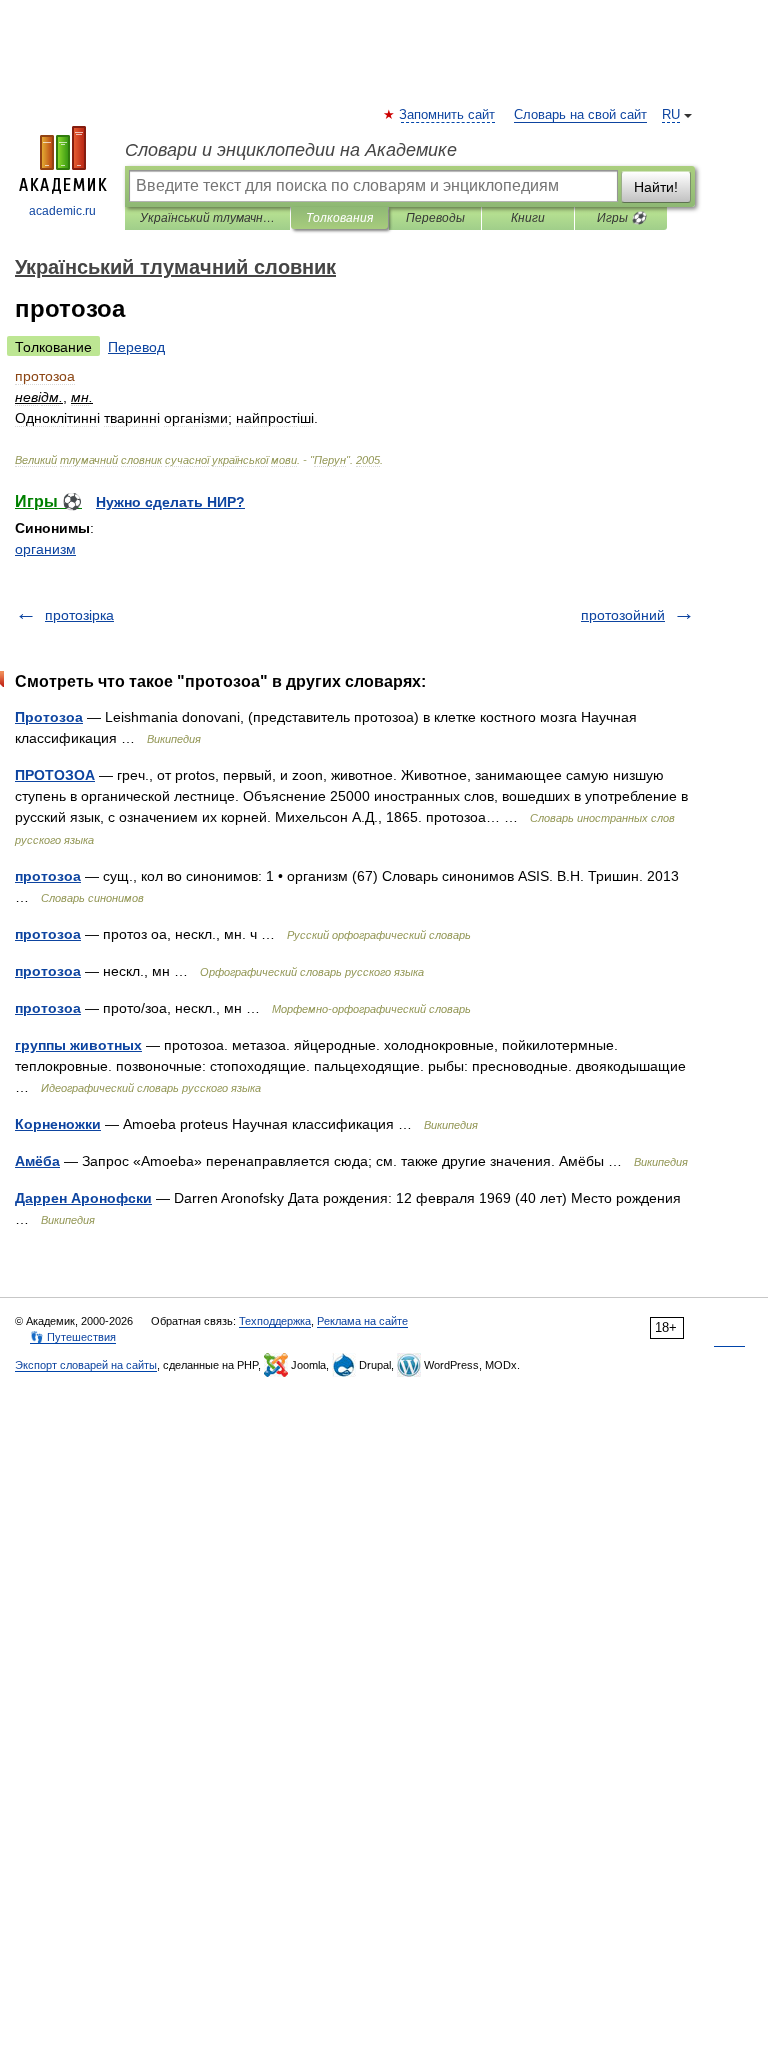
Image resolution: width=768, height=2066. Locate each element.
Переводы (435, 218)
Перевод (136, 347)
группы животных (78, 1045)
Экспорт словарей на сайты (86, 1365)
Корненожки (58, 1124)
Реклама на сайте (362, 1321)
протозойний (623, 615)
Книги (528, 218)
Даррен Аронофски (83, 1198)
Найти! (656, 187)
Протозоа (49, 717)
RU (671, 115)
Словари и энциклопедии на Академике (291, 150)
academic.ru (62, 211)
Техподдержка (275, 1321)
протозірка (79, 615)
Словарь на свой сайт (580, 115)
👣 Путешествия (73, 1337)
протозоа (48, 876)
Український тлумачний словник (207, 218)
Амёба (37, 1161)
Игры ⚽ (621, 218)
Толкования (339, 218)
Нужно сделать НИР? (170, 502)
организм (45, 549)
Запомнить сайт (448, 115)
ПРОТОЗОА (55, 775)
